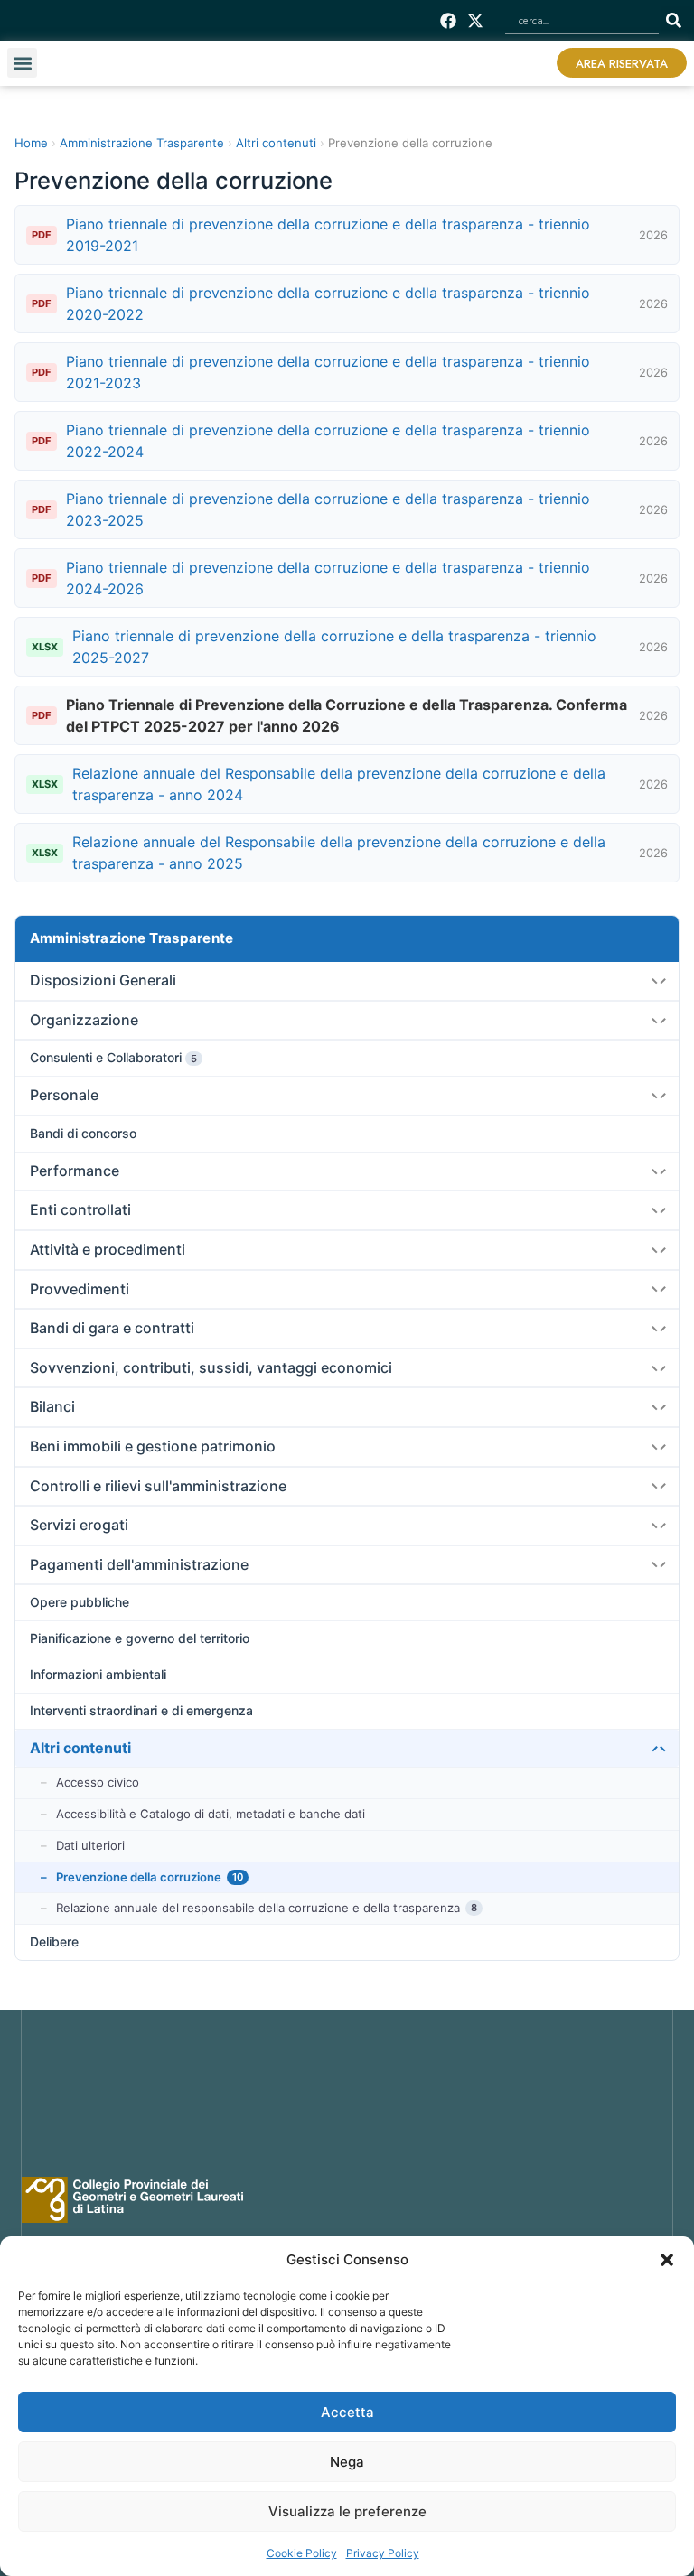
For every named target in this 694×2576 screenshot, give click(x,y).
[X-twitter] (476, 20)
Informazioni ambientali (98, 1674)
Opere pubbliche (80, 1602)
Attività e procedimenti (108, 1249)
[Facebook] (449, 20)
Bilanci (52, 1406)
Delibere (54, 1941)
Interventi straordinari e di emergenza (141, 1710)
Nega (347, 2462)
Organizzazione (84, 1020)
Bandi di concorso (83, 1133)
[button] (667, 2260)
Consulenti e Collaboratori (113, 1057)
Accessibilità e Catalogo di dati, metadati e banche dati (211, 1814)
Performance (75, 1171)
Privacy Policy (383, 2553)
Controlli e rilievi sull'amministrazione (158, 1486)
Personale (64, 1095)
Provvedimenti (80, 1289)
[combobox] (582, 20)
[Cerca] (677, 20)
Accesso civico (98, 1782)
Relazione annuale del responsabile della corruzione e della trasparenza (267, 1908)
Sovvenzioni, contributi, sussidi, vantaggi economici (211, 1367)
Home (31, 143)
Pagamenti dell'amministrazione (139, 1564)
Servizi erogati (79, 1525)
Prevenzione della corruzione (150, 1877)
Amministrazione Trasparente (131, 938)
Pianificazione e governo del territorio (140, 1638)
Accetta (347, 2412)
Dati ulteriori (90, 1845)
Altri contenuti (80, 1748)
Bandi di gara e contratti (112, 1328)
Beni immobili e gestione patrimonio (153, 1446)
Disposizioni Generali (103, 980)
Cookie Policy (302, 2553)
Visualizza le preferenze (347, 2511)
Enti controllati (80, 1209)
